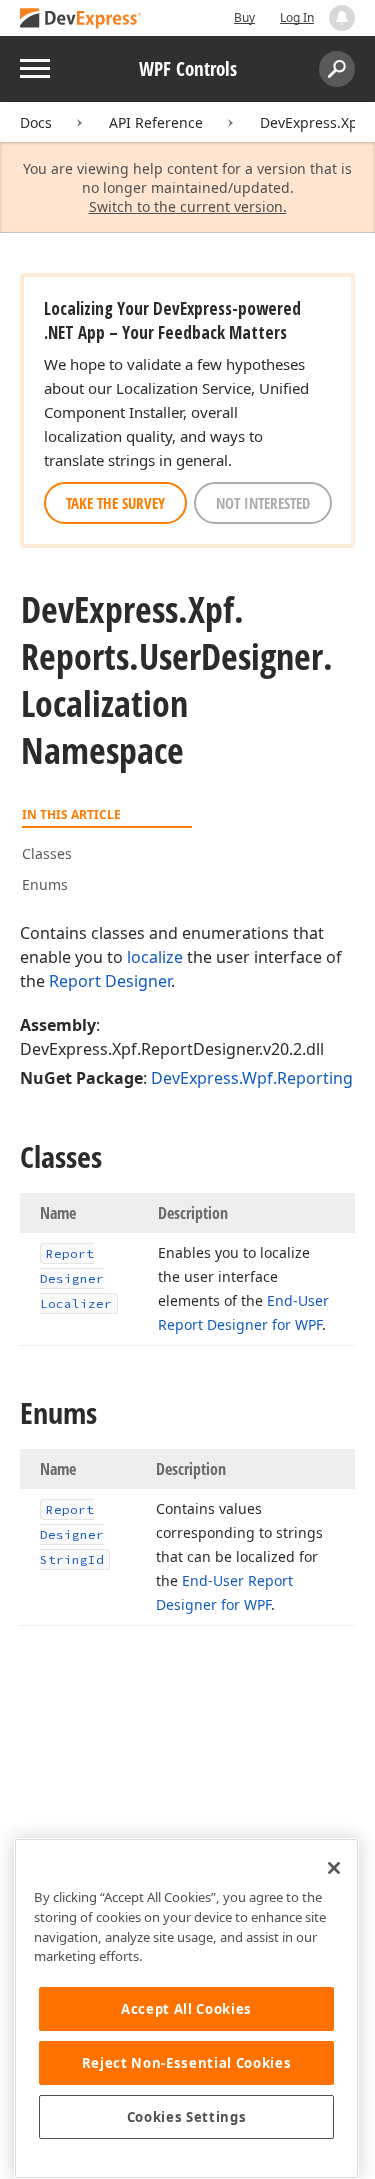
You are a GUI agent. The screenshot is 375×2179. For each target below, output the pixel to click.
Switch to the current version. (188, 206)
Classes (47, 853)
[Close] (334, 1868)
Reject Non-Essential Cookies (186, 2063)
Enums (45, 884)
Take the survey (115, 503)
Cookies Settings (187, 2117)
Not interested (263, 503)
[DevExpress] (81, 19)
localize (155, 957)
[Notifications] (342, 18)
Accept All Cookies (186, 2009)
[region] (186, 2008)
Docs (36, 122)
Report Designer (110, 981)
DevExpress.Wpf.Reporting (252, 1078)
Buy (244, 17)
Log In (297, 17)
